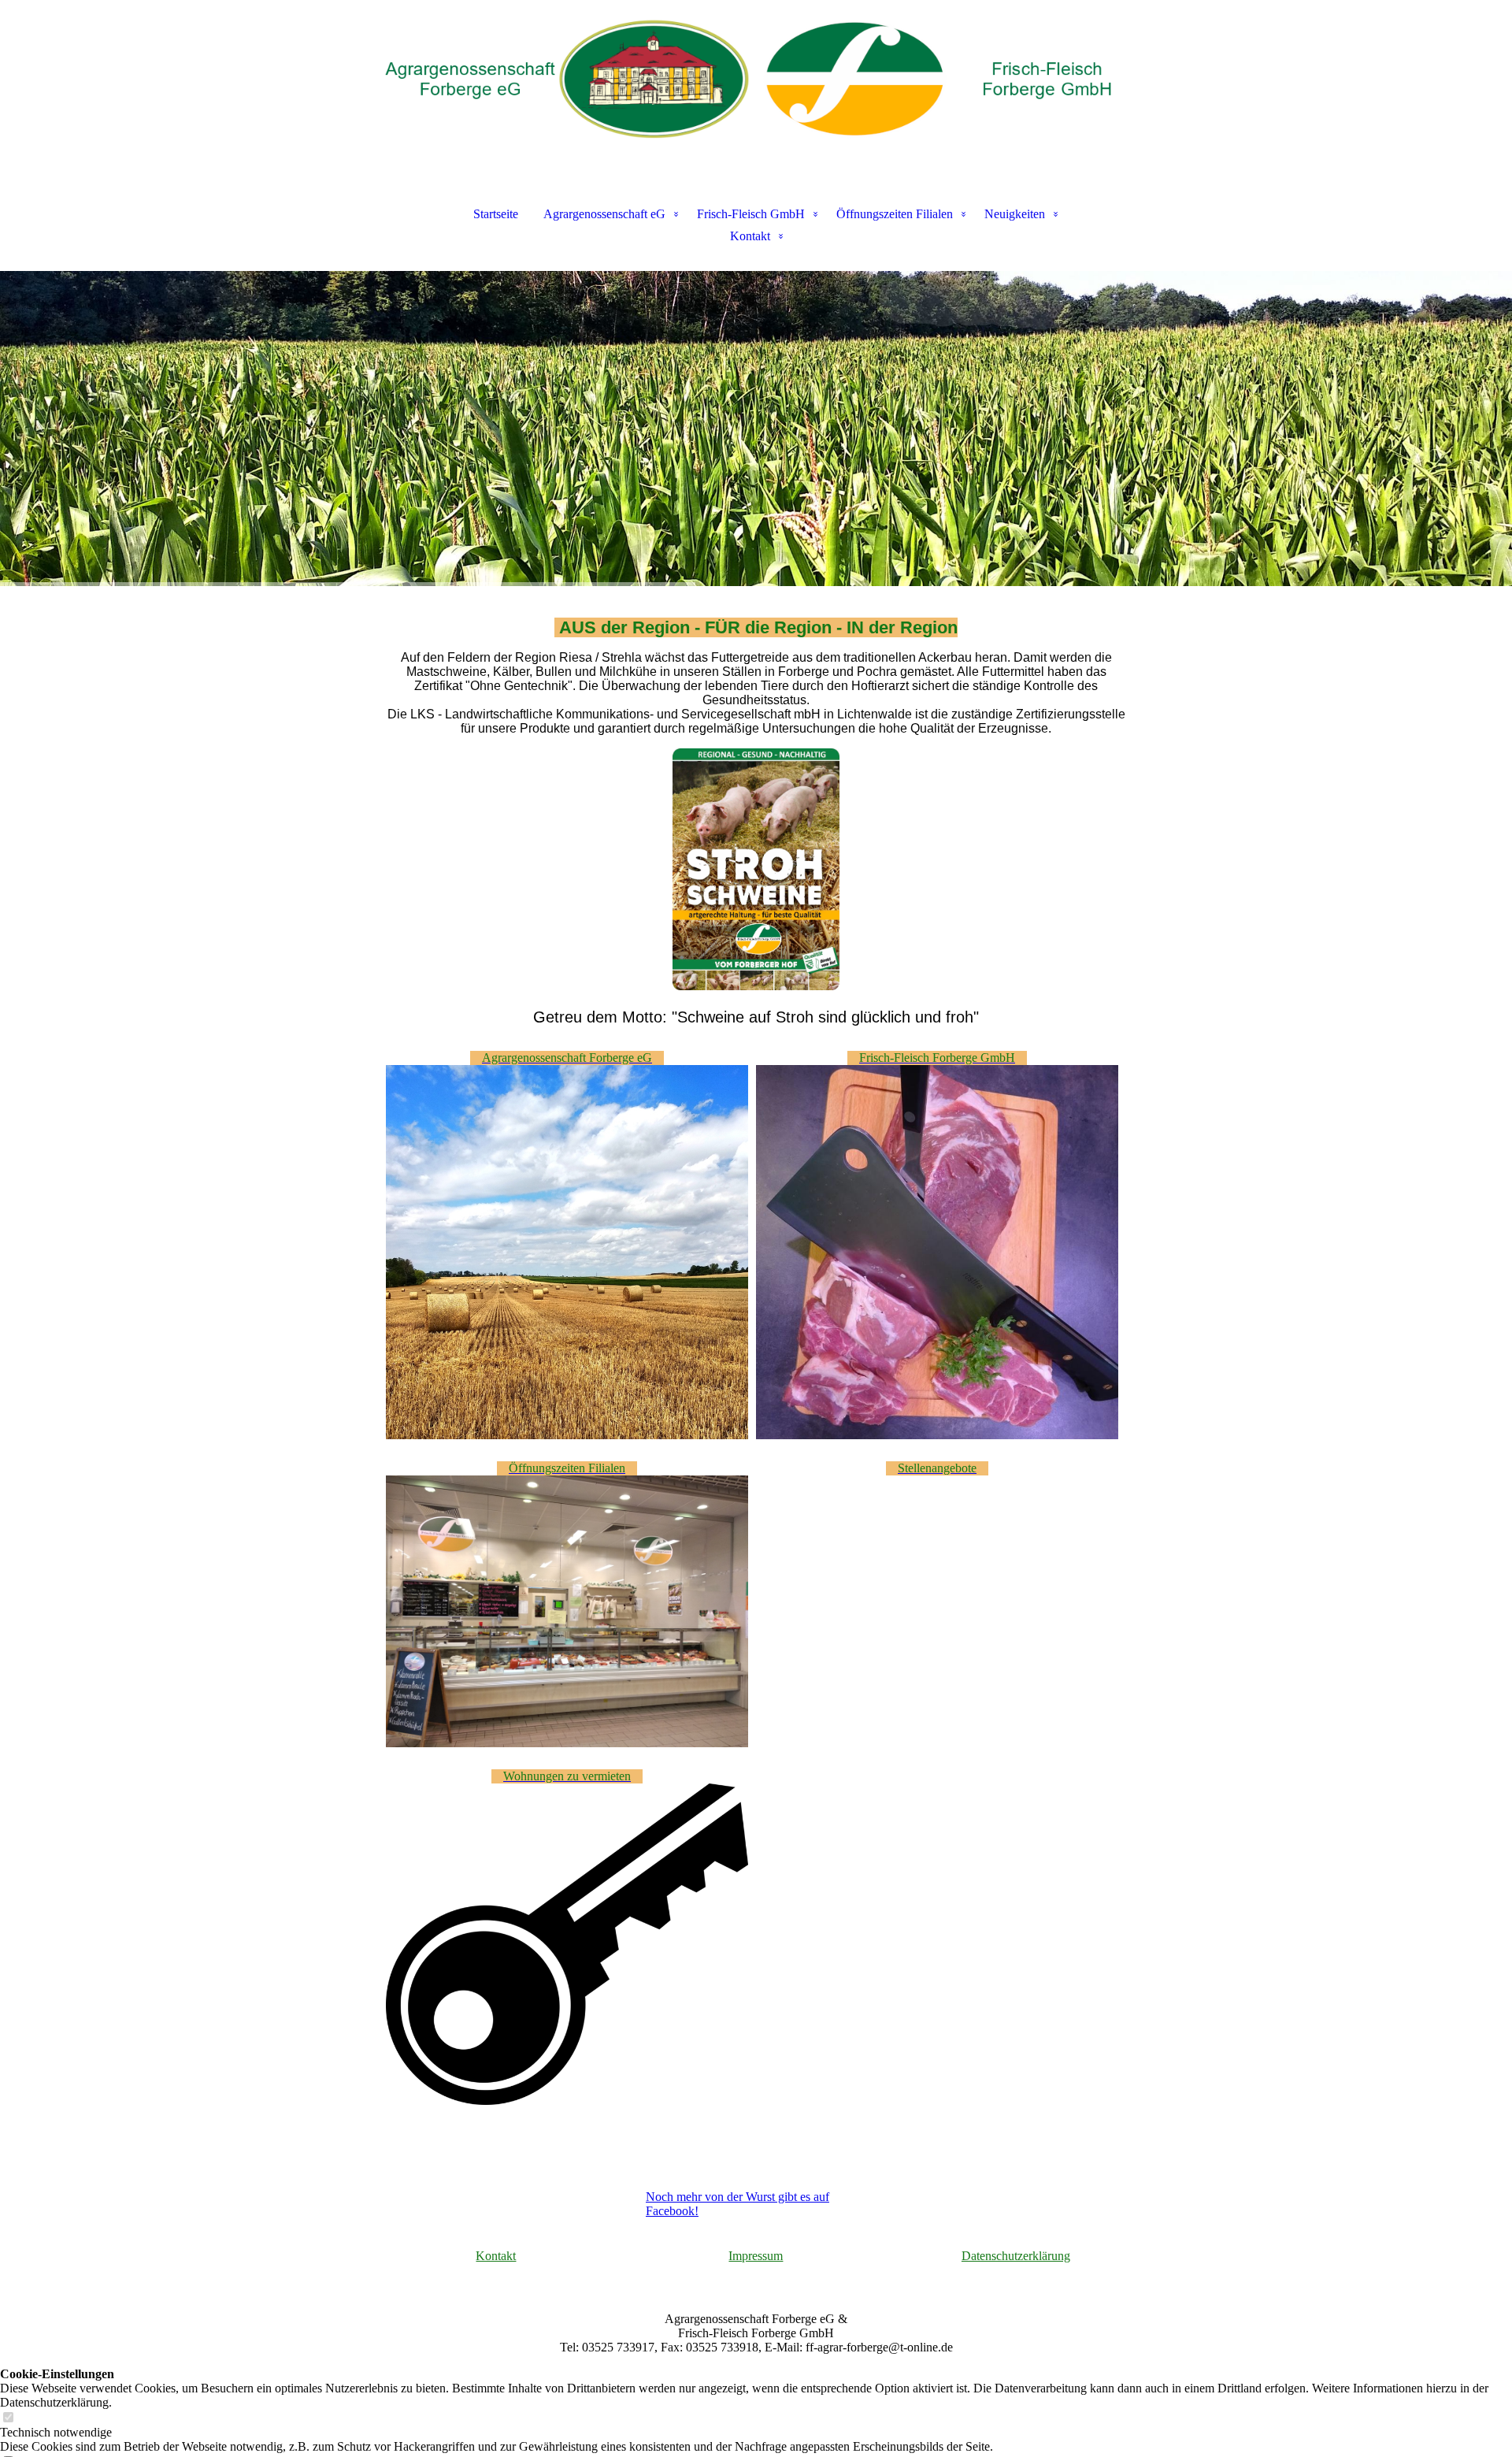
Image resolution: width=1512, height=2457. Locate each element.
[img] (756, 79)
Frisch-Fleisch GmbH (751, 214)
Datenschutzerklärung (1016, 2256)
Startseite (496, 214)
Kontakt (750, 236)
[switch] (8, 2418)
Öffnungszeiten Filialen (895, 214)
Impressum (756, 2256)
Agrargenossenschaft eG (604, 214)
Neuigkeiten (1015, 214)
